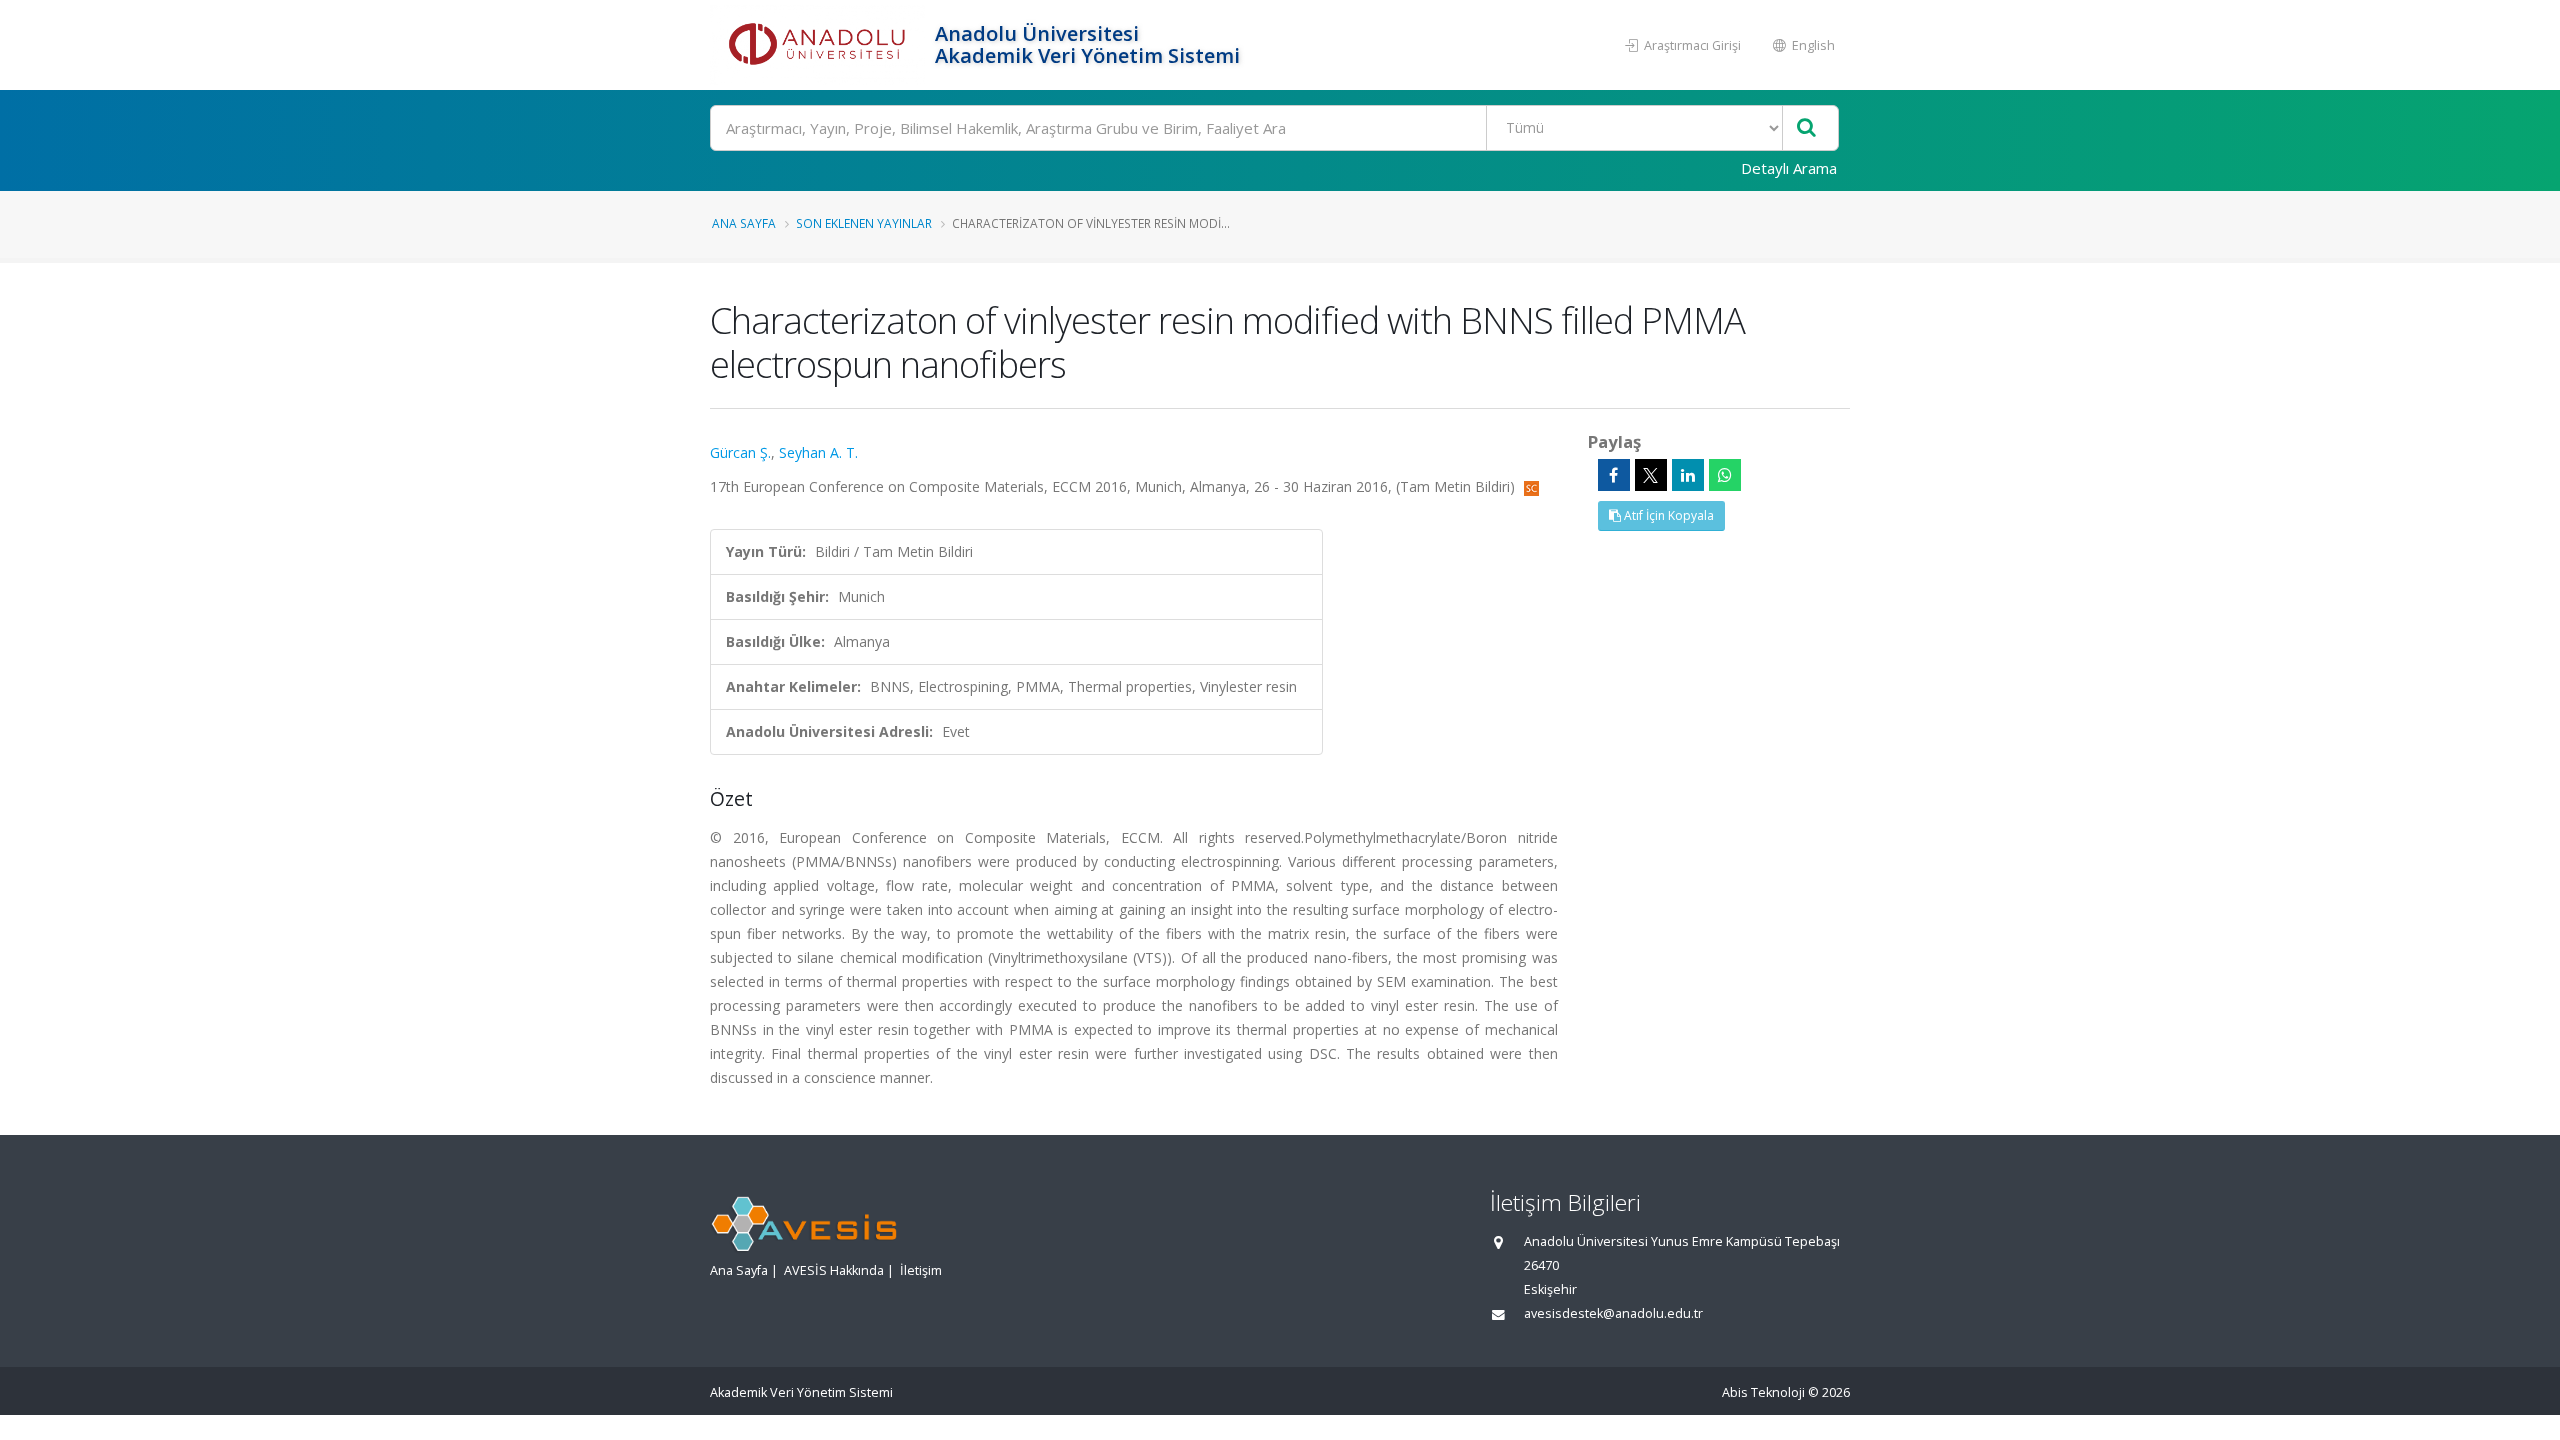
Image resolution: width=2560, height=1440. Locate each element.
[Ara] (1806, 128)
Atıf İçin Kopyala (1667, 515)
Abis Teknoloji (1763, 1392)
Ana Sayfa (744, 223)
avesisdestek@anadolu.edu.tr (1613, 1313)
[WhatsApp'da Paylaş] (1725, 475)
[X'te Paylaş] (1651, 475)
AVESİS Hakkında (834, 1270)
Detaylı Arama (1789, 168)
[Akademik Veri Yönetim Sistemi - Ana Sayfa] (820, 45)
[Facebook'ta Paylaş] (1614, 475)
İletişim (921, 1270)
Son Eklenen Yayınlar (864, 223)
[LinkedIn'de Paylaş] (1688, 475)
